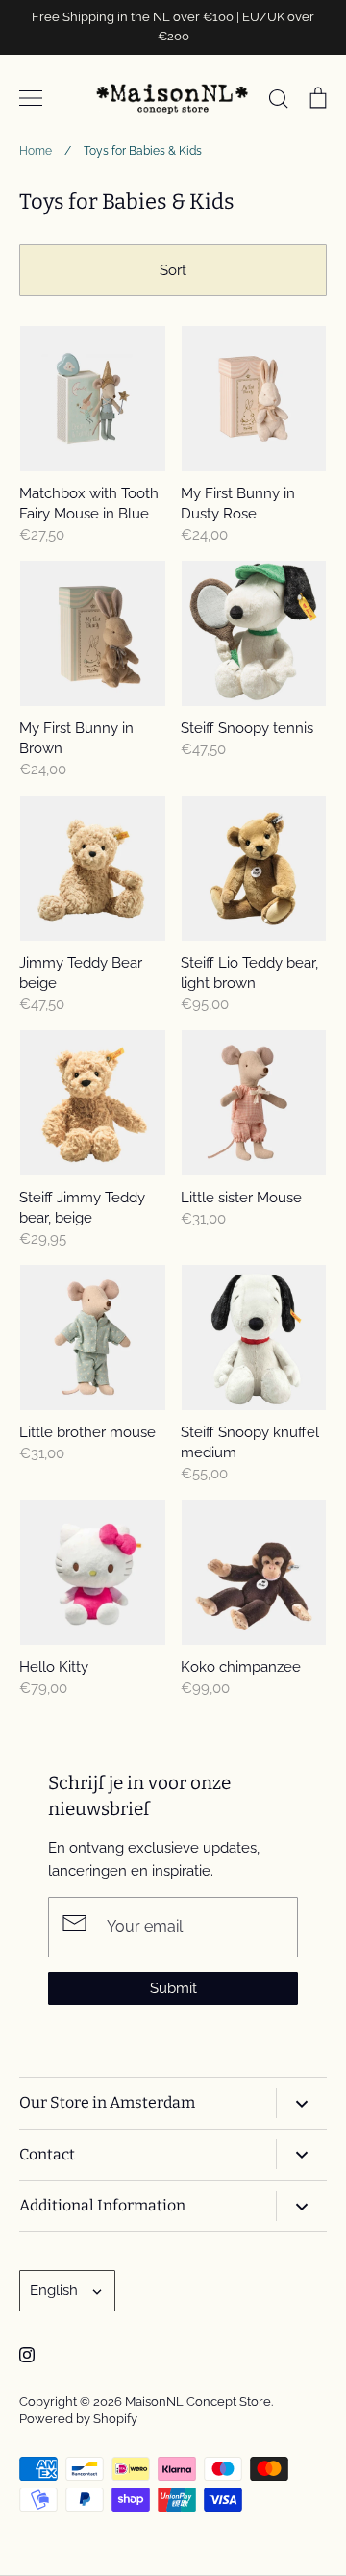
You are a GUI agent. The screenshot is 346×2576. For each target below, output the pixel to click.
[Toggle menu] (31, 98)
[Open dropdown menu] (301, 2103)
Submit (173, 1988)
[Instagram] (27, 2355)
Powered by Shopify (78, 2419)
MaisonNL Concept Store (198, 2401)
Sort (173, 270)
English (54, 2290)
